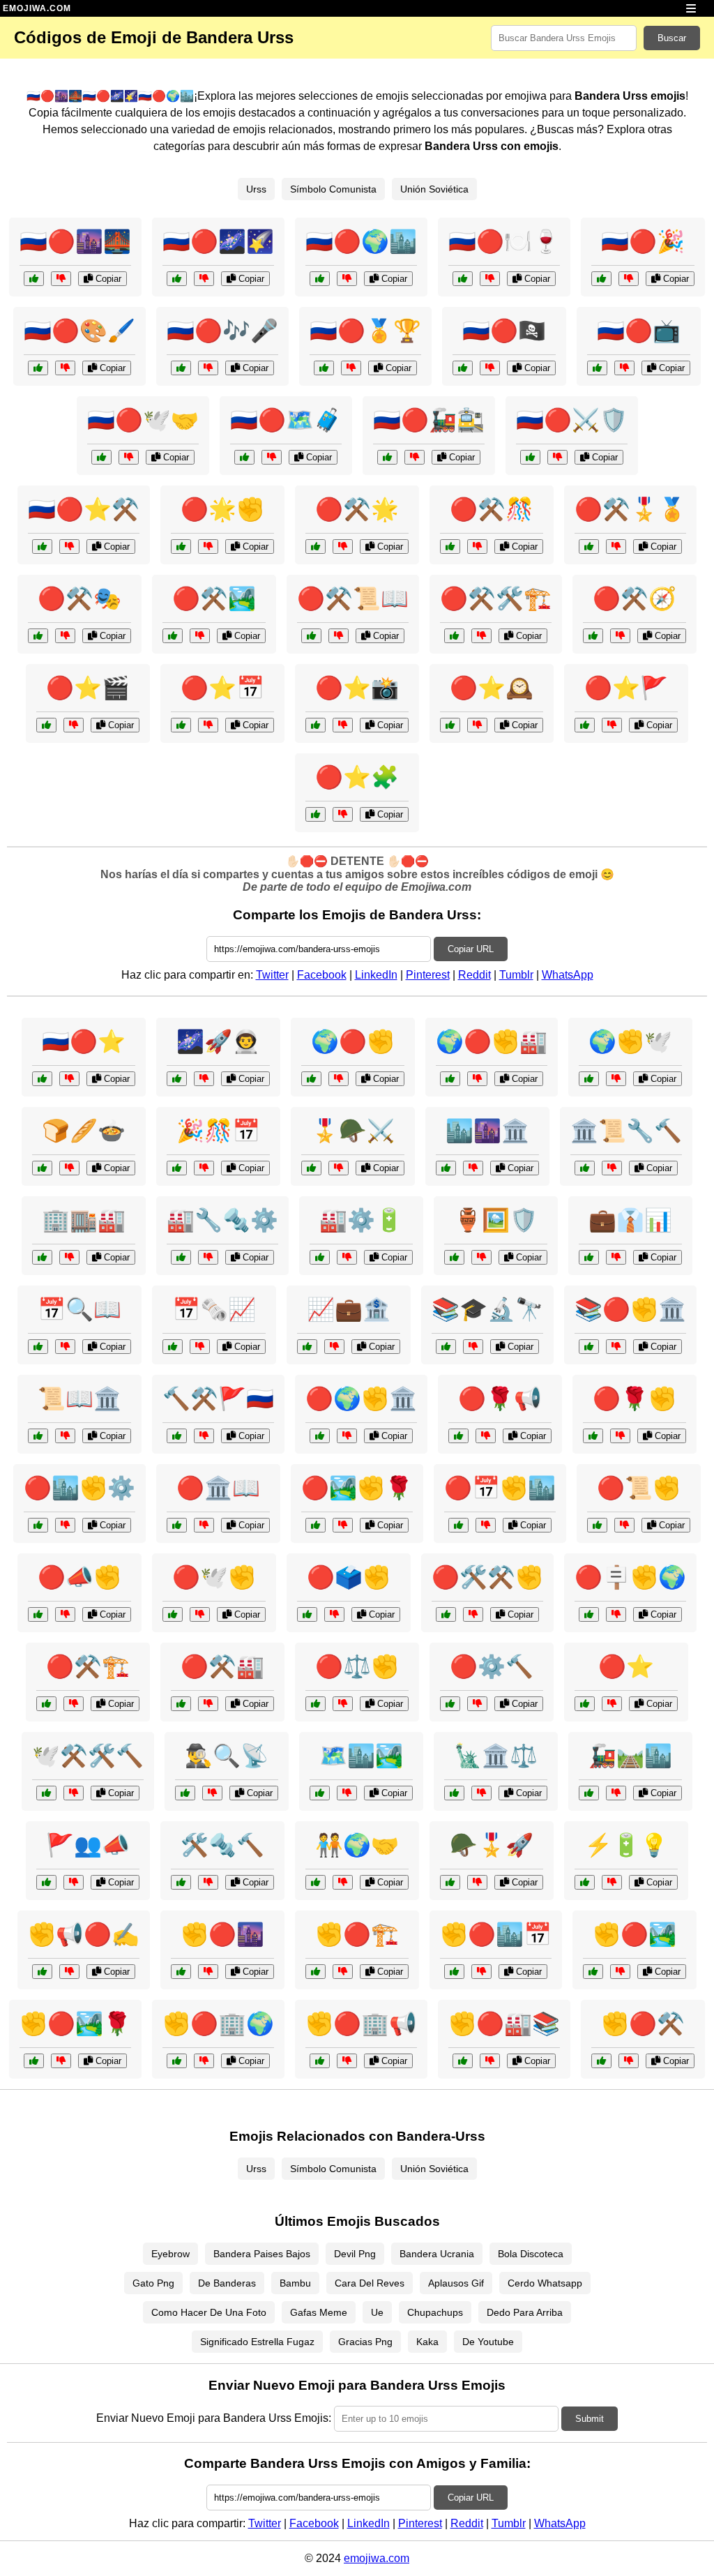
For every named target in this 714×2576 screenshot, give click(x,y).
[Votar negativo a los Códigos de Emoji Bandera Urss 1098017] (490, 368)
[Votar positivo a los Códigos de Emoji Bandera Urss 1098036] (450, 725)
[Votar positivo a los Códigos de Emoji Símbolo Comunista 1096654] (458, 1436)
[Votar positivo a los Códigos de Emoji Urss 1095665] (46, 1793)
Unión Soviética (434, 189)
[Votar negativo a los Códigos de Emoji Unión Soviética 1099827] (481, 1793)
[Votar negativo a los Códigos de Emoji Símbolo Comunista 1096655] (343, 1972)
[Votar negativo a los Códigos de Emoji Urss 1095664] (74, 1882)
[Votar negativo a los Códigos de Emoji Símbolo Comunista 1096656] (343, 1704)
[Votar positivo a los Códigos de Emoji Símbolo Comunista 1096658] (177, 2061)
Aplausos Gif (456, 2283)
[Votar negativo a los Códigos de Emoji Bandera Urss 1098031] (61, 279)
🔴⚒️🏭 (222, 1666)
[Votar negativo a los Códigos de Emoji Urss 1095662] (339, 1079)
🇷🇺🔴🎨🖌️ (79, 331)
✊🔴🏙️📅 (496, 1934)
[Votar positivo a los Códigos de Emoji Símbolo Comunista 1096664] (597, 1525)
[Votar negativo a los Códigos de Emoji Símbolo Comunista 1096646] (69, 1972)
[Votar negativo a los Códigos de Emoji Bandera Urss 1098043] (624, 368)
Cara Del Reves (370, 2283)
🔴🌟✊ (222, 509)
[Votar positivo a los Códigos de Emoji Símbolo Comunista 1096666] (320, 1436)
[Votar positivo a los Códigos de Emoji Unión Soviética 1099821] (585, 1882)
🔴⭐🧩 (357, 777)
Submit (590, 2419)
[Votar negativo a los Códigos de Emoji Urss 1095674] (334, 1347)
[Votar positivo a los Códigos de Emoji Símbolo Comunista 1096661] (38, 1614)
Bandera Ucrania (437, 2254)
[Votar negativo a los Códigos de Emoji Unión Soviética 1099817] (616, 1079)
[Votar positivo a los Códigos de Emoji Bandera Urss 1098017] (463, 368)
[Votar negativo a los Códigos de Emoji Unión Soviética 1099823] (339, 1168)
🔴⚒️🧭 (635, 598)
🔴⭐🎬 (88, 688)
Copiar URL (471, 949)
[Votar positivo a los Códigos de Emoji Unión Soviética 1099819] (185, 1793)
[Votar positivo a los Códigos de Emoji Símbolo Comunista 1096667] (46, 1704)
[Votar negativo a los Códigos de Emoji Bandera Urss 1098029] (208, 368)
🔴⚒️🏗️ (88, 1666)
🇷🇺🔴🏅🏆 (365, 331)
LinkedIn (376, 975)
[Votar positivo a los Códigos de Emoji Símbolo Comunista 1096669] (307, 1614)
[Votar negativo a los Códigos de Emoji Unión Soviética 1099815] (69, 1079)
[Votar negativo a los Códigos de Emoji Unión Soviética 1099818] (65, 1436)
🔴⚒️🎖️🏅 (630, 509)
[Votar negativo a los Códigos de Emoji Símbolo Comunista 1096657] (204, 1525)
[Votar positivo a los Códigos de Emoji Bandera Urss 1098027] (177, 279)
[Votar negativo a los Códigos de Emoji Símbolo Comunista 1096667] (74, 1704)
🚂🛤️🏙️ (630, 1756)
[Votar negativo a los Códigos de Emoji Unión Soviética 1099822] (208, 1257)
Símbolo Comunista (333, 189)
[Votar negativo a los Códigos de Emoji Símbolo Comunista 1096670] (481, 1972)
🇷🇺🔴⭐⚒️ (84, 509)
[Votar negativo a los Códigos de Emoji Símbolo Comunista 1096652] (620, 1972)
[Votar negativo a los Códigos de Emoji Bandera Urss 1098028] (208, 725)
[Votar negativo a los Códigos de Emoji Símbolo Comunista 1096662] (61, 2061)
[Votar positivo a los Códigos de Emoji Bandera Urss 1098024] (454, 636)
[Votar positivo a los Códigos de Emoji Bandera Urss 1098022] (585, 725)
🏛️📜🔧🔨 (626, 1131)
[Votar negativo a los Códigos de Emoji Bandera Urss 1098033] (65, 368)
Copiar (107, 279)
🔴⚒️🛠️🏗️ (496, 598)
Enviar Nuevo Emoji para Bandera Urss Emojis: (214, 2418)
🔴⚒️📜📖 (353, 598)
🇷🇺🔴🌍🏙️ (361, 241)
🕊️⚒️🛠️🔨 (88, 1756)
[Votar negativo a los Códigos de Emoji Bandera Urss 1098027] (204, 279)
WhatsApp (568, 975)
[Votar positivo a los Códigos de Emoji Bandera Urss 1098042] (450, 547)
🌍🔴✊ (353, 1041)
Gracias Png (365, 2342)
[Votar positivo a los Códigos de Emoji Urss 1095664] (46, 1882)
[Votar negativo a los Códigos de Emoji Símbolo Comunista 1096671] (343, 1525)
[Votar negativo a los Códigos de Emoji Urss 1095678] (69, 1257)
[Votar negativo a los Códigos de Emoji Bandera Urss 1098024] (481, 636)
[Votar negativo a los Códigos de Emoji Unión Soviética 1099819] (212, 1793)
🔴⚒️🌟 (357, 509)
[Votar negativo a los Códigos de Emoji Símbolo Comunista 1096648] (616, 1347)
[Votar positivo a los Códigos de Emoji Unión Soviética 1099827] (454, 1793)
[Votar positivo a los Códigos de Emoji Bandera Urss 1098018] (181, 547)
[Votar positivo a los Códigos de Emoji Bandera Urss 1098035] (244, 457)
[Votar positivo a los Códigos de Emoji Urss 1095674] (307, 1347)
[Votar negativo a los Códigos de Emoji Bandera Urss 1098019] (557, 457)
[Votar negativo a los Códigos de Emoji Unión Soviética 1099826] (208, 1882)
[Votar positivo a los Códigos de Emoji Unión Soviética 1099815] (42, 1079)
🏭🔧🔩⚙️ (222, 1220)
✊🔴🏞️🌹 (75, 2024)
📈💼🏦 (349, 1309)
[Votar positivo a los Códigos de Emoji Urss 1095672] (316, 1882)
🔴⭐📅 (222, 688)
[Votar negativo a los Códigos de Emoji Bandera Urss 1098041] (351, 368)
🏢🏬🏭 (84, 1220)
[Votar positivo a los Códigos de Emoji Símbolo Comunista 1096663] (38, 1525)
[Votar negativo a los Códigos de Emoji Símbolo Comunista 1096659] (208, 1704)
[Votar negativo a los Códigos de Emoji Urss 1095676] (204, 1079)
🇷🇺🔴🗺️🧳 (286, 420)
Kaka (427, 2342)
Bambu (295, 2283)
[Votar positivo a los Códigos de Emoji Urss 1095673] (454, 1257)
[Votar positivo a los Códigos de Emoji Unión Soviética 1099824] (42, 1168)
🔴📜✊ (639, 1488)
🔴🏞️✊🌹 (357, 1488)
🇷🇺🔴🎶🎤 (222, 331)
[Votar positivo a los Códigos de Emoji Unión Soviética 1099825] (446, 1168)
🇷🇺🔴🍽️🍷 (504, 241)
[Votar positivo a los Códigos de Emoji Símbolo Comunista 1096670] (454, 1972)
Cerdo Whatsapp (545, 2283)
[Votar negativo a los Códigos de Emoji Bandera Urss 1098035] (272, 457)
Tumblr (516, 975)
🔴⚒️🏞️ (214, 598)
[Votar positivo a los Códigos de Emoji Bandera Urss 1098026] (589, 547)
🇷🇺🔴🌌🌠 (218, 241)
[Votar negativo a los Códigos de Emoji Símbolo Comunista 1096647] (620, 1436)
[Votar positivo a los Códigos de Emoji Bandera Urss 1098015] (42, 547)
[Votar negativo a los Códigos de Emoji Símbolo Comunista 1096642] (612, 1704)
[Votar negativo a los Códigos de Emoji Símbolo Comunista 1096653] (486, 1525)
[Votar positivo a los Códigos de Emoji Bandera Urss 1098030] (593, 636)
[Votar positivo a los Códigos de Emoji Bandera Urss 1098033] (38, 368)
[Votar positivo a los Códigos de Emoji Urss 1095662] (311, 1079)
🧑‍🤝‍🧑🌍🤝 (357, 1845)
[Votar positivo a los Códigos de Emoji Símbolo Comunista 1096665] (320, 2061)
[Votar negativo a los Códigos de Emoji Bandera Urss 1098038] (65, 636)
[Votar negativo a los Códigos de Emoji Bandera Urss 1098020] (339, 636)
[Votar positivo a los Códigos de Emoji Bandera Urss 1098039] (463, 279)
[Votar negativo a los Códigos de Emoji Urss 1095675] (347, 1793)
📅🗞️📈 (214, 1309)
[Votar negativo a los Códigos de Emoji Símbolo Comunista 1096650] (477, 1079)
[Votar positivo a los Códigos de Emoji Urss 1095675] (320, 1793)
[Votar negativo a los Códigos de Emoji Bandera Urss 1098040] (343, 814)
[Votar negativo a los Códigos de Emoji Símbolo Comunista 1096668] (490, 2061)
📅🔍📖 (79, 1309)
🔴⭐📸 (357, 688)
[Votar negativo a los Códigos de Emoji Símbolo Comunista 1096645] (477, 1704)
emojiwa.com (377, 2558)
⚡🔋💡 (626, 1845)
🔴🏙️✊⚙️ (79, 1488)
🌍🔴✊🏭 (492, 1041)
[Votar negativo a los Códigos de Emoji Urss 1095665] (74, 1793)
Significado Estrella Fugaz (257, 2342)
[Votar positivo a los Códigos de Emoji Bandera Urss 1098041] (324, 368)
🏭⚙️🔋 (361, 1220)
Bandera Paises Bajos (262, 2254)
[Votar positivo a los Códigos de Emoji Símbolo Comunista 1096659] (181, 1704)
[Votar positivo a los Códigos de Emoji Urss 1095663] (585, 1168)
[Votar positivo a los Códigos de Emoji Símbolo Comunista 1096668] (463, 2061)
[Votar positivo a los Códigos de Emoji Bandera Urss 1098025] (601, 279)
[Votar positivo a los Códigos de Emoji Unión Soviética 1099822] (181, 1257)
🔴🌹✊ (635, 1399)
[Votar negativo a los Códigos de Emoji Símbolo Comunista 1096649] (473, 1614)
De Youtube (488, 2342)
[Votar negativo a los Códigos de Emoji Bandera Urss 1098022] (612, 725)
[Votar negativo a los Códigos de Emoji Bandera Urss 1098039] (490, 279)
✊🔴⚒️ (643, 2024)
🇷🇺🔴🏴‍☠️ (504, 331)
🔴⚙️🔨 (492, 1666)
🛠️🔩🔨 (222, 1845)
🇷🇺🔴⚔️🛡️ (572, 420)
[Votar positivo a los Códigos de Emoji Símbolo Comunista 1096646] (42, 1972)
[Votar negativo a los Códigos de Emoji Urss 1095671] (204, 1168)
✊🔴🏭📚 (504, 2024)
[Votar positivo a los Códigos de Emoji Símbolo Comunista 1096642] (585, 1704)
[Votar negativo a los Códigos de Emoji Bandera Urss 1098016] (343, 547)
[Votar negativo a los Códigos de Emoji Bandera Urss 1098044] (74, 725)
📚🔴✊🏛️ (630, 1309)
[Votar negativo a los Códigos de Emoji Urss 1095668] (616, 1793)
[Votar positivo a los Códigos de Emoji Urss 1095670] (173, 1347)
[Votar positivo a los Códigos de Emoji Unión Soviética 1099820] (589, 1257)
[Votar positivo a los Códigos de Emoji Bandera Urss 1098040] (316, 814)
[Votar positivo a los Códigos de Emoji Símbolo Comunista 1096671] (316, 1525)
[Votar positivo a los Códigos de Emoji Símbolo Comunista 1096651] (173, 1614)
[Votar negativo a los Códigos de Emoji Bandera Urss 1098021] (347, 279)
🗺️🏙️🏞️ (361, 1756)
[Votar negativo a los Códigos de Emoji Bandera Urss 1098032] (343, 725)
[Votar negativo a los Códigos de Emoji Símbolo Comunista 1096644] (616, 1614)
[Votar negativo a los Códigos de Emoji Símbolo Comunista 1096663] (65, 1525)
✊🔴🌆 (222, 1934)
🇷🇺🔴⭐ (84, 1041)
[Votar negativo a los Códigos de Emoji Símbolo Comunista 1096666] (347, 1436)
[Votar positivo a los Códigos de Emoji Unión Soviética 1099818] (38, 1436)
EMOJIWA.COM (37, 8)
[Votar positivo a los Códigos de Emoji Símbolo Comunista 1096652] (593, 1972)
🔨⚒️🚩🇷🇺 (218, 1399)
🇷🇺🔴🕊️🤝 (143, 420)
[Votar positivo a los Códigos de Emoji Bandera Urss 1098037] (387, 457)
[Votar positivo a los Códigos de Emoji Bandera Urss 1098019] (530, 457)
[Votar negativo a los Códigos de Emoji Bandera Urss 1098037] (415, 457)
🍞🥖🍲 (84, 1131)
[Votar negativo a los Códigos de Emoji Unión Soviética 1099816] (204, 1436)
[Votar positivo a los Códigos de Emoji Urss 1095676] (177, 1079)
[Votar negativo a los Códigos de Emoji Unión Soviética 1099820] (616, 1257)
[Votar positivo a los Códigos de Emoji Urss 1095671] (177, 1168)
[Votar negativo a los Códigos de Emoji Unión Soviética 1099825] (473, 1168)
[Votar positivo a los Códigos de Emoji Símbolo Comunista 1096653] (458, 1525)
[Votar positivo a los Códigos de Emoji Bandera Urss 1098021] (320, 279)
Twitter (272, 975)
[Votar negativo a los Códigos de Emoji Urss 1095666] (473, 1347)
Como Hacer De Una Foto (209, 2312)
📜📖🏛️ (79, 1399)
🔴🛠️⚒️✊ (487, 1577)
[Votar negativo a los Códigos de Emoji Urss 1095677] (65, 1347)
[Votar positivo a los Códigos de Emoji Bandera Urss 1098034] (173, 636)
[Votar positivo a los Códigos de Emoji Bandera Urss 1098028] (181, 725)
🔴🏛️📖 (218, 1488)
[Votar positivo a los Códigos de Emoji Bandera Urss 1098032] (316, 725)
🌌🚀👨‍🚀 (218, 1041)
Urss (256, 189)
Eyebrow (170, 2254)
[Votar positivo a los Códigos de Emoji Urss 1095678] (42, 1257)
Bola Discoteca (531, 2254)
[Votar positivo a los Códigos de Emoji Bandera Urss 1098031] (34, 279)
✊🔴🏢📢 (361, 2024)
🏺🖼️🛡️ (496, 1220)
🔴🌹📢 (500, 1399)
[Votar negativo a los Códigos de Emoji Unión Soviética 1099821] (612, 1882)
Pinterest (428, 975)
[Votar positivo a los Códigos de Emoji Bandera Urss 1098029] (181, 368)
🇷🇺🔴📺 (639, 331)
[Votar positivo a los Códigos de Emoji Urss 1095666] (446, 1347)
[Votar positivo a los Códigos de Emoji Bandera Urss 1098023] (101, 457)
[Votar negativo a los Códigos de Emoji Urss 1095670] (200, 1347)
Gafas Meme (319, 2312)
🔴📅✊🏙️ (500, 1488)
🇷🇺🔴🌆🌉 (75, 241)
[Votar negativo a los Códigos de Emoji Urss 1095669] (477, 1882)
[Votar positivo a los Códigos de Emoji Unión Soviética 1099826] (181, 1882)
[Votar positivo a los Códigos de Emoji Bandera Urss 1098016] (316, 547)
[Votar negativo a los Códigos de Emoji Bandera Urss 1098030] (620, 636)
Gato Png (153, 2283)
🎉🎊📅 (218, 1131)
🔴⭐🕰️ (492, 688)
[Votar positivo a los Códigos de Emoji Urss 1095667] (320, 1257)
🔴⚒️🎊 (492, 509)
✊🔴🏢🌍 (218, 2024)
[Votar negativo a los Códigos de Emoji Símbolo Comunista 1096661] (65, 1614)
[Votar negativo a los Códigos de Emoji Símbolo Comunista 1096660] (208, 1972)
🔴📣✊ (79, 1577)
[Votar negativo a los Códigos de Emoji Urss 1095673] (481, 1257)
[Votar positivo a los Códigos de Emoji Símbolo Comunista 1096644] (589, 1614)
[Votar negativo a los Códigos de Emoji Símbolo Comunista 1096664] (624, 1525)
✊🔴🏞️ (635, 1934)
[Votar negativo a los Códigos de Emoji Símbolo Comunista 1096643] (629, 2061)
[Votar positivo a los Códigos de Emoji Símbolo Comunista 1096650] (450, 1079)
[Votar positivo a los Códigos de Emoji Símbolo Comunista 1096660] (181, 1972)
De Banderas (227, 2283)
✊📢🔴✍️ (84, 1934)
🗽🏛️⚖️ (496, 1756)
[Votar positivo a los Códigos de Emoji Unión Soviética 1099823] (311, 1168)
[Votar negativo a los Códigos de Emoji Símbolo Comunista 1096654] (486, 1436)
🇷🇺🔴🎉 (643, 241)
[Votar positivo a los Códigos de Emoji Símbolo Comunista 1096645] (450, 1704)
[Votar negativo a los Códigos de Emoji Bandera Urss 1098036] (477, 725)
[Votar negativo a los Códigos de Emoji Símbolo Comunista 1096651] (200, 1614)
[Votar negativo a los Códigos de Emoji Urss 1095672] (343, 1882)
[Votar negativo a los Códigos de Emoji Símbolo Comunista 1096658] (204, 2061)
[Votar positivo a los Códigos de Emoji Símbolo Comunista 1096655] (316, 1972)
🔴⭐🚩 (626, 688)
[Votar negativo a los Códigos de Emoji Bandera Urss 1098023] (129, 457)
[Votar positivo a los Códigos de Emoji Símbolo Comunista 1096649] (446, 1614)
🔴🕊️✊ (214, 1577)
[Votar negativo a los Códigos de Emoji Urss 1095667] (347, 1257)
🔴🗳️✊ (349, 1577)
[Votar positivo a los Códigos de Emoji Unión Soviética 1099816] (177, 1436)
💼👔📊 (630, 1220)
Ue (377, 2312)
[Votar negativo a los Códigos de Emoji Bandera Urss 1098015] (69, 547)
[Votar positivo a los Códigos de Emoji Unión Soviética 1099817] (589, 1079)
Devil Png (355, 2254)
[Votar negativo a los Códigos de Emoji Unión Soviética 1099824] (69, 1168)
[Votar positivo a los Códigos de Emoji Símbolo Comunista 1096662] (34, 2061)
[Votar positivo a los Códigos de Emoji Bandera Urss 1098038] (38, 636)
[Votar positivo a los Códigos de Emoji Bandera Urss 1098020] (311, 636)
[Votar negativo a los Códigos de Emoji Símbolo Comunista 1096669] (334, 1614)
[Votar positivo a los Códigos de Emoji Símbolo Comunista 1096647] (593, 1436)
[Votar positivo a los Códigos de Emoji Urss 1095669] (450, 1882)
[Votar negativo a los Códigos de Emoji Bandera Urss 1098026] (616, 547)
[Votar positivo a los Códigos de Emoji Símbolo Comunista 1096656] (316, 1704)
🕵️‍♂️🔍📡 (227, 1756)
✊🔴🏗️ (357, 1934)
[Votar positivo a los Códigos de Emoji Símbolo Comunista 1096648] (589, 1347)
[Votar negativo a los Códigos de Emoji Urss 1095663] (612, 1168)
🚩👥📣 (88, 1845)
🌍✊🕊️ (630, 1041)
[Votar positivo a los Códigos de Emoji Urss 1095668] (589, 1793)
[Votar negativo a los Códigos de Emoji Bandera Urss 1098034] (200, 636)
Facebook (322, 975)
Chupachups (435, 2312)
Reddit (474, 975)
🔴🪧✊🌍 (630, 1577)
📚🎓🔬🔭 (487, 1309)
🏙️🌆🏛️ (487, 1131)
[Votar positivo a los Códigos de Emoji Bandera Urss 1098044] (46, 725)
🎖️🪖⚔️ (353, 1131)
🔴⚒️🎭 (79, 598)
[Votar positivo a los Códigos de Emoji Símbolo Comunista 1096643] (601, 2061)
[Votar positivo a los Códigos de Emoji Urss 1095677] (38, 1347)
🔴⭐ (626, 1666)
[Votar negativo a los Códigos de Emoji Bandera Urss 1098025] (629, 279)
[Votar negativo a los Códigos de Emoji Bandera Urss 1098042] (477, 547)
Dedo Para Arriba (525, 2312)
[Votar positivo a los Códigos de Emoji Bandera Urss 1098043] (597, 368)
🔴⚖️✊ (357, 1666)
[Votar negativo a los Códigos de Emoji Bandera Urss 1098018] (208, 547)
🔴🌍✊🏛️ (361, 1399)
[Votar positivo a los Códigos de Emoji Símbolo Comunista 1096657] (177, 1525)
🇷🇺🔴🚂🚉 (429, 420)
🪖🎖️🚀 (492, 1845)
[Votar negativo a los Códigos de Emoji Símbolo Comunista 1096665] (347, 2061)
